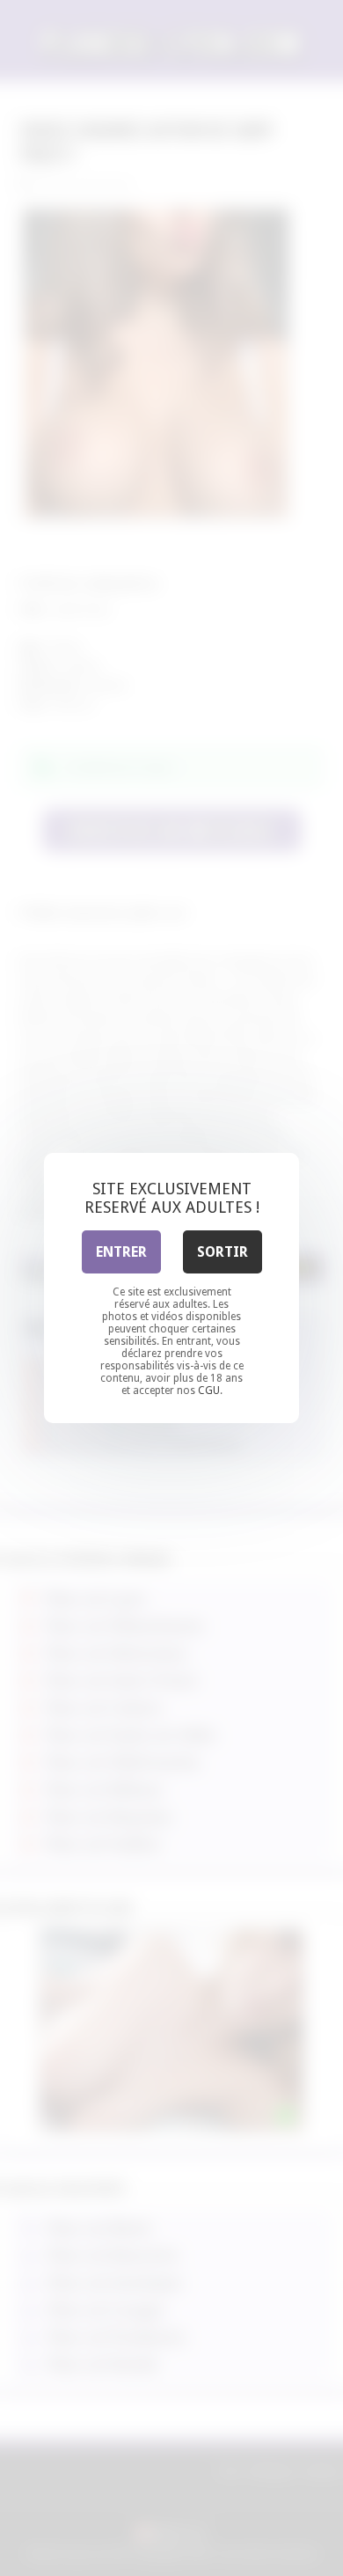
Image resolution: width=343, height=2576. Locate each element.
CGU (209, 1391)
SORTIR (223, 1252)
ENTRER (121, 1252)
